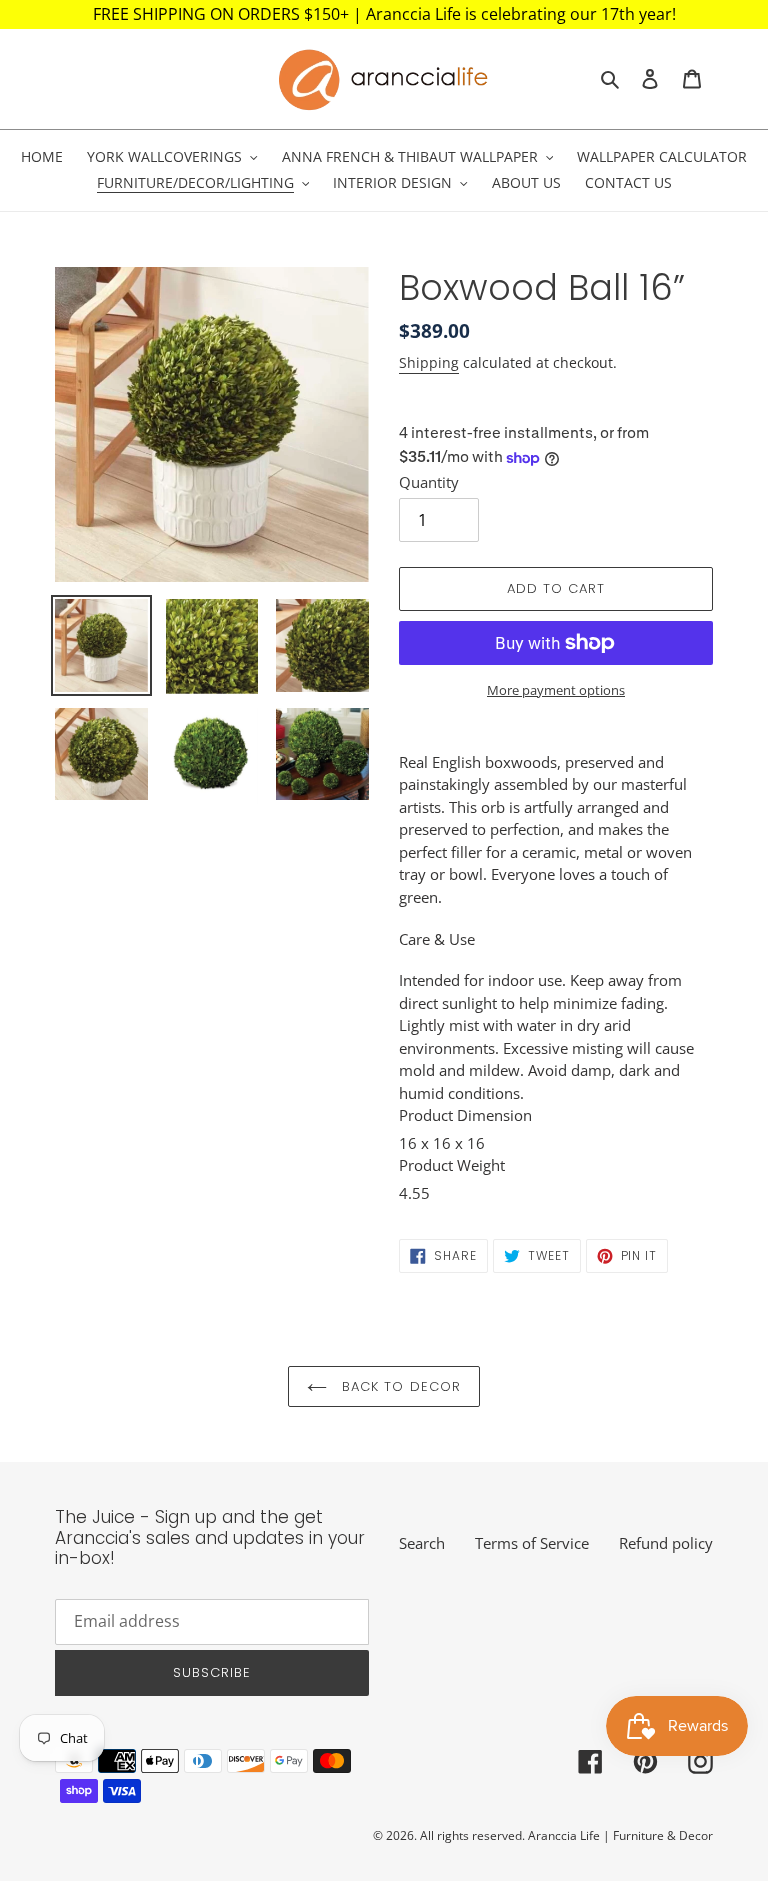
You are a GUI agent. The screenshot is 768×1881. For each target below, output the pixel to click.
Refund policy (666, 1543)
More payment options (556, 690)
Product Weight (452, 1165)
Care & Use (437, 939)
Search (422, 1543)
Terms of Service (532, 1543)
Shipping (429, 362)
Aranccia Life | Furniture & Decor (620, 1835)
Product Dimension (465, 1115)
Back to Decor (399, 1386)
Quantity (429, 482)
